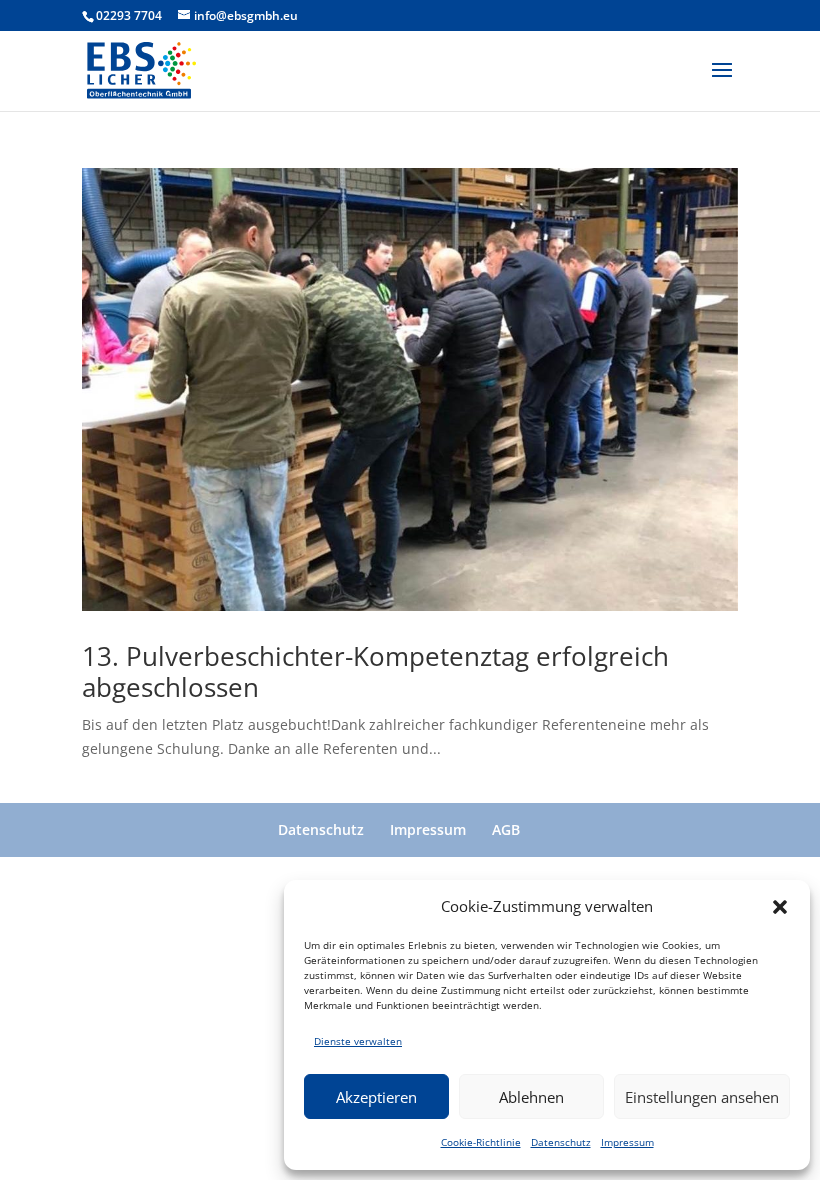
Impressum (627, 1142)
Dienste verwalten (358, 1041)
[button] (780, 907)
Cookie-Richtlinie (481, 1142)
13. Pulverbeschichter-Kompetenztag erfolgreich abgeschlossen (375, 671)
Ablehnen (531, 1097)
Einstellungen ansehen (702, 1097)
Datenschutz (561, 1142)
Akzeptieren (376, 1097)
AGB (506, 829)
